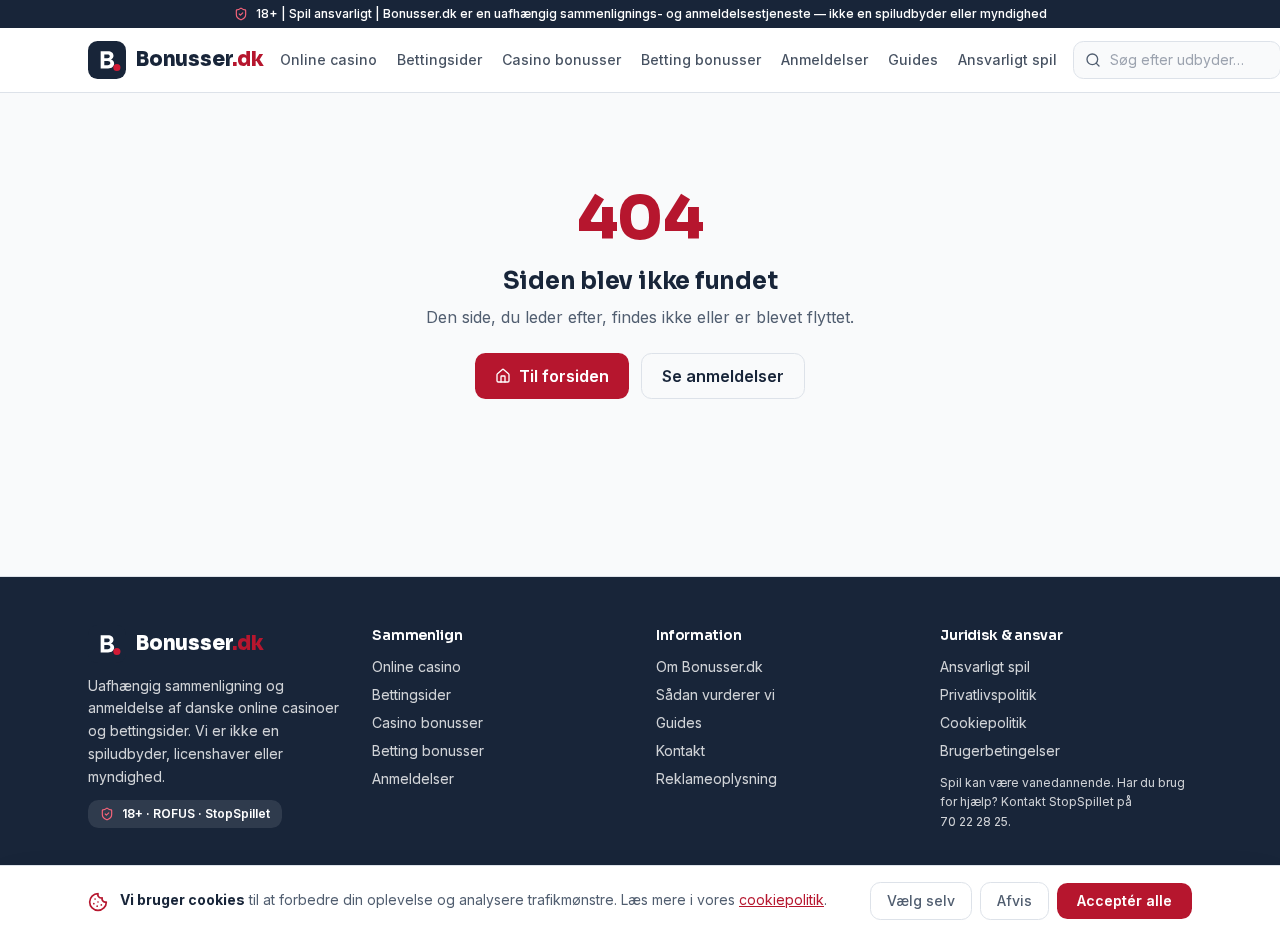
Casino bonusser (561, 59)
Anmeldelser (824, 59)
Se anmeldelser (723, 376)
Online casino (328, 59)
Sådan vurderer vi (715, 694)
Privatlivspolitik (988, 694)
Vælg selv (921, 900)
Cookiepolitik (983, 722)
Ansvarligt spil (1007, 59)
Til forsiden (564, 376)
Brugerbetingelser (1000, 750)
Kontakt (680, 750)
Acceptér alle (1124, 900)
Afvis (1014, 900)
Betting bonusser (701, 59)
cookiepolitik (781, 899)
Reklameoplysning (716, 778)
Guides (913, 59)
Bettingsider (439, 59)
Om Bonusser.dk (709, 666)
